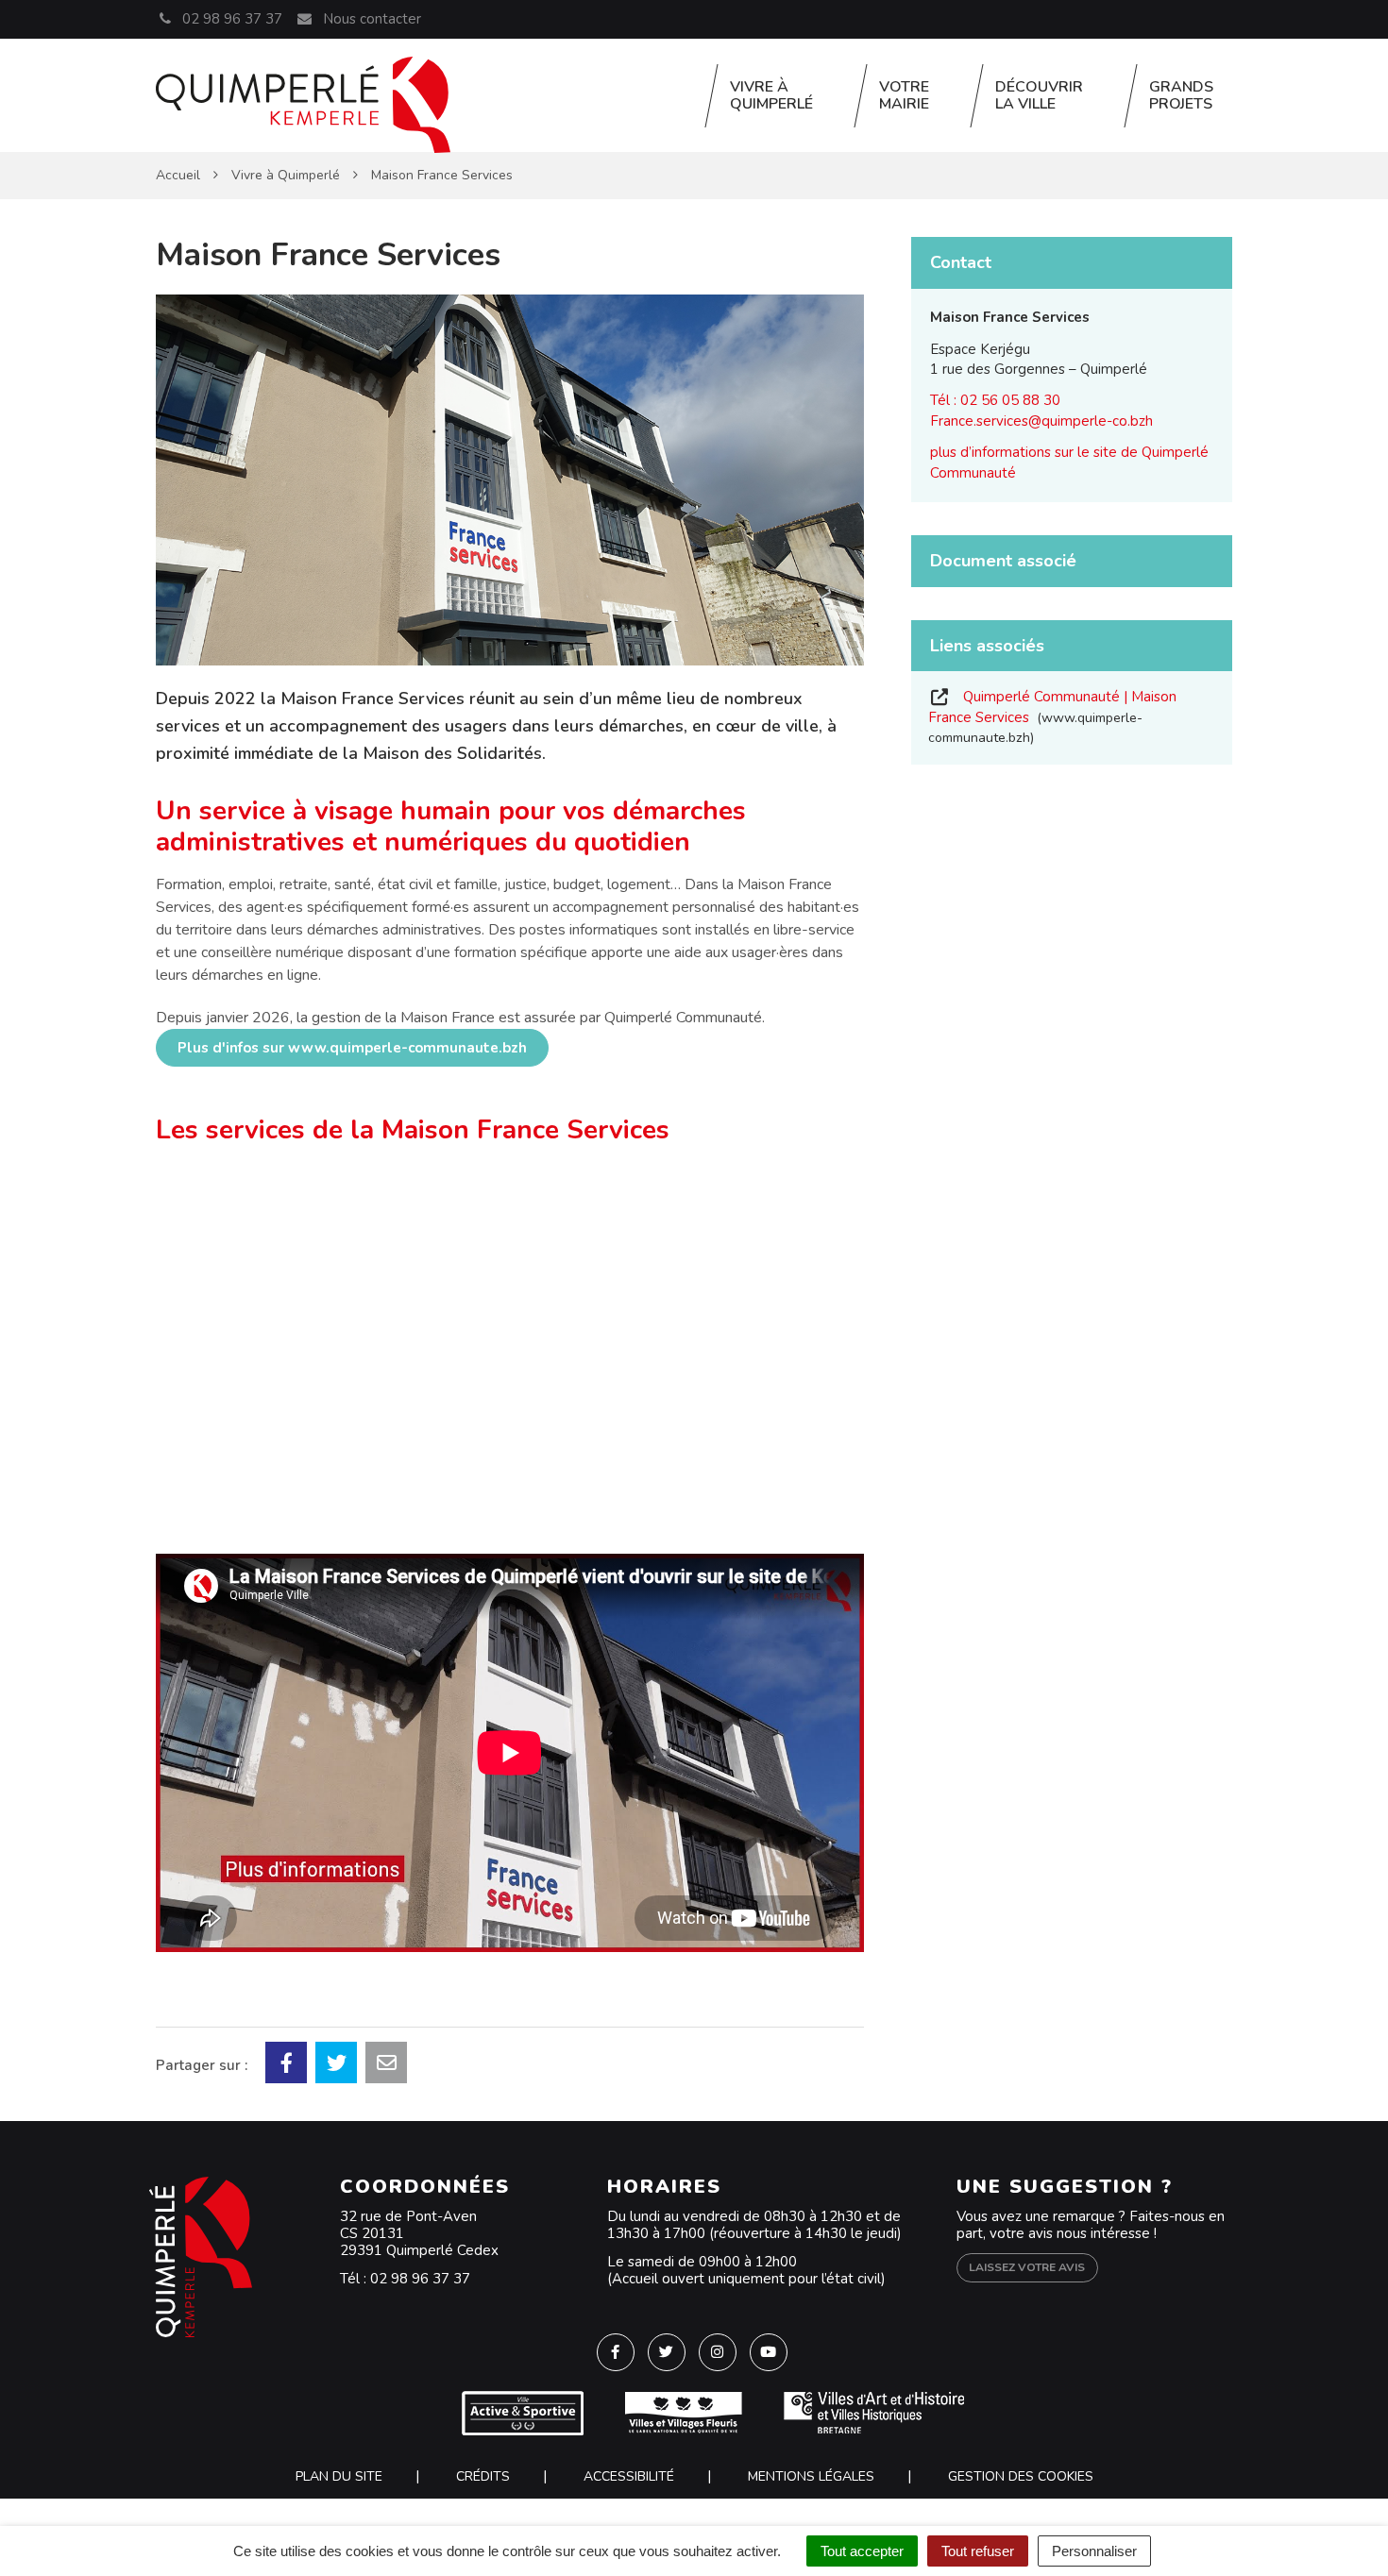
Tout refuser (978, 2551)
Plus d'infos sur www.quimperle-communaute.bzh (352, 1048)
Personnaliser (1094, 2551)
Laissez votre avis (1027, 2267)
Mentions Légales (811, 2476)
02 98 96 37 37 (420, 2279)
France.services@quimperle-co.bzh (1041, 421)
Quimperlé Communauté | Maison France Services (1052, 717)
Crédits (483, 2476)
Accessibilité (629, 2476)
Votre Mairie (904, 95)
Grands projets (1181, 95)
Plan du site (339, 2476)
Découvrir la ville (1039, 95)
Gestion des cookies (1021, 2476)
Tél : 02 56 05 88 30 (995, 400)
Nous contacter (370, 19)
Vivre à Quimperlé (771, 95)
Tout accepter (862, 2551)
